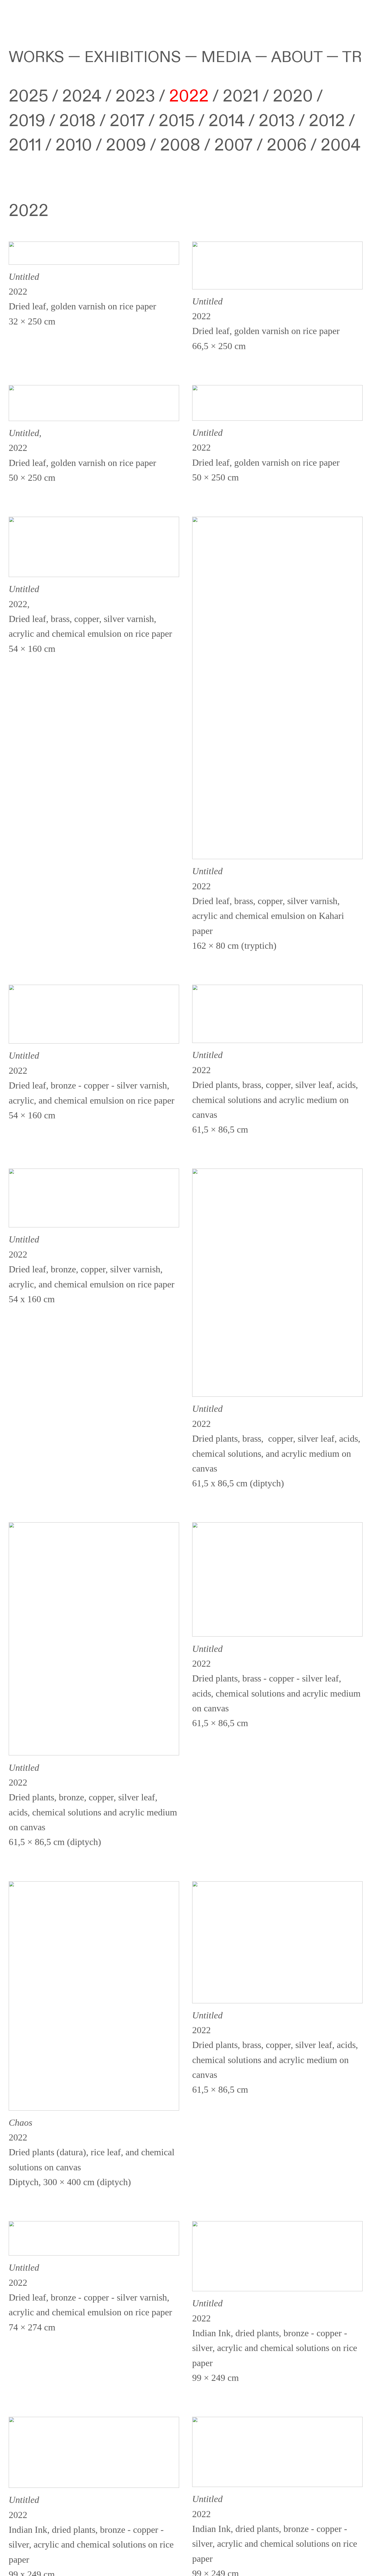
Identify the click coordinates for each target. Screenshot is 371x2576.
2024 (82, 96)
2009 (126, 145)
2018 (77, 121)
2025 (28, 96)
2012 (327, 121)
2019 (27, 121)
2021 (241, 96)
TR (352, 57)
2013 (278, 121)
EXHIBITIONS (133, 57)
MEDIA (226, 57)
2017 (127, 121)
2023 (135, 96)
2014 (227, 121)
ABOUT (297, 57)
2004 (341, 145)
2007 (231, 145)
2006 (287, 145)
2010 (73, 145)
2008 (182, 145)
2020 (293, 96)
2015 (178, 121)
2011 (25, 145)
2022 (189, 96)
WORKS (36, 57)
